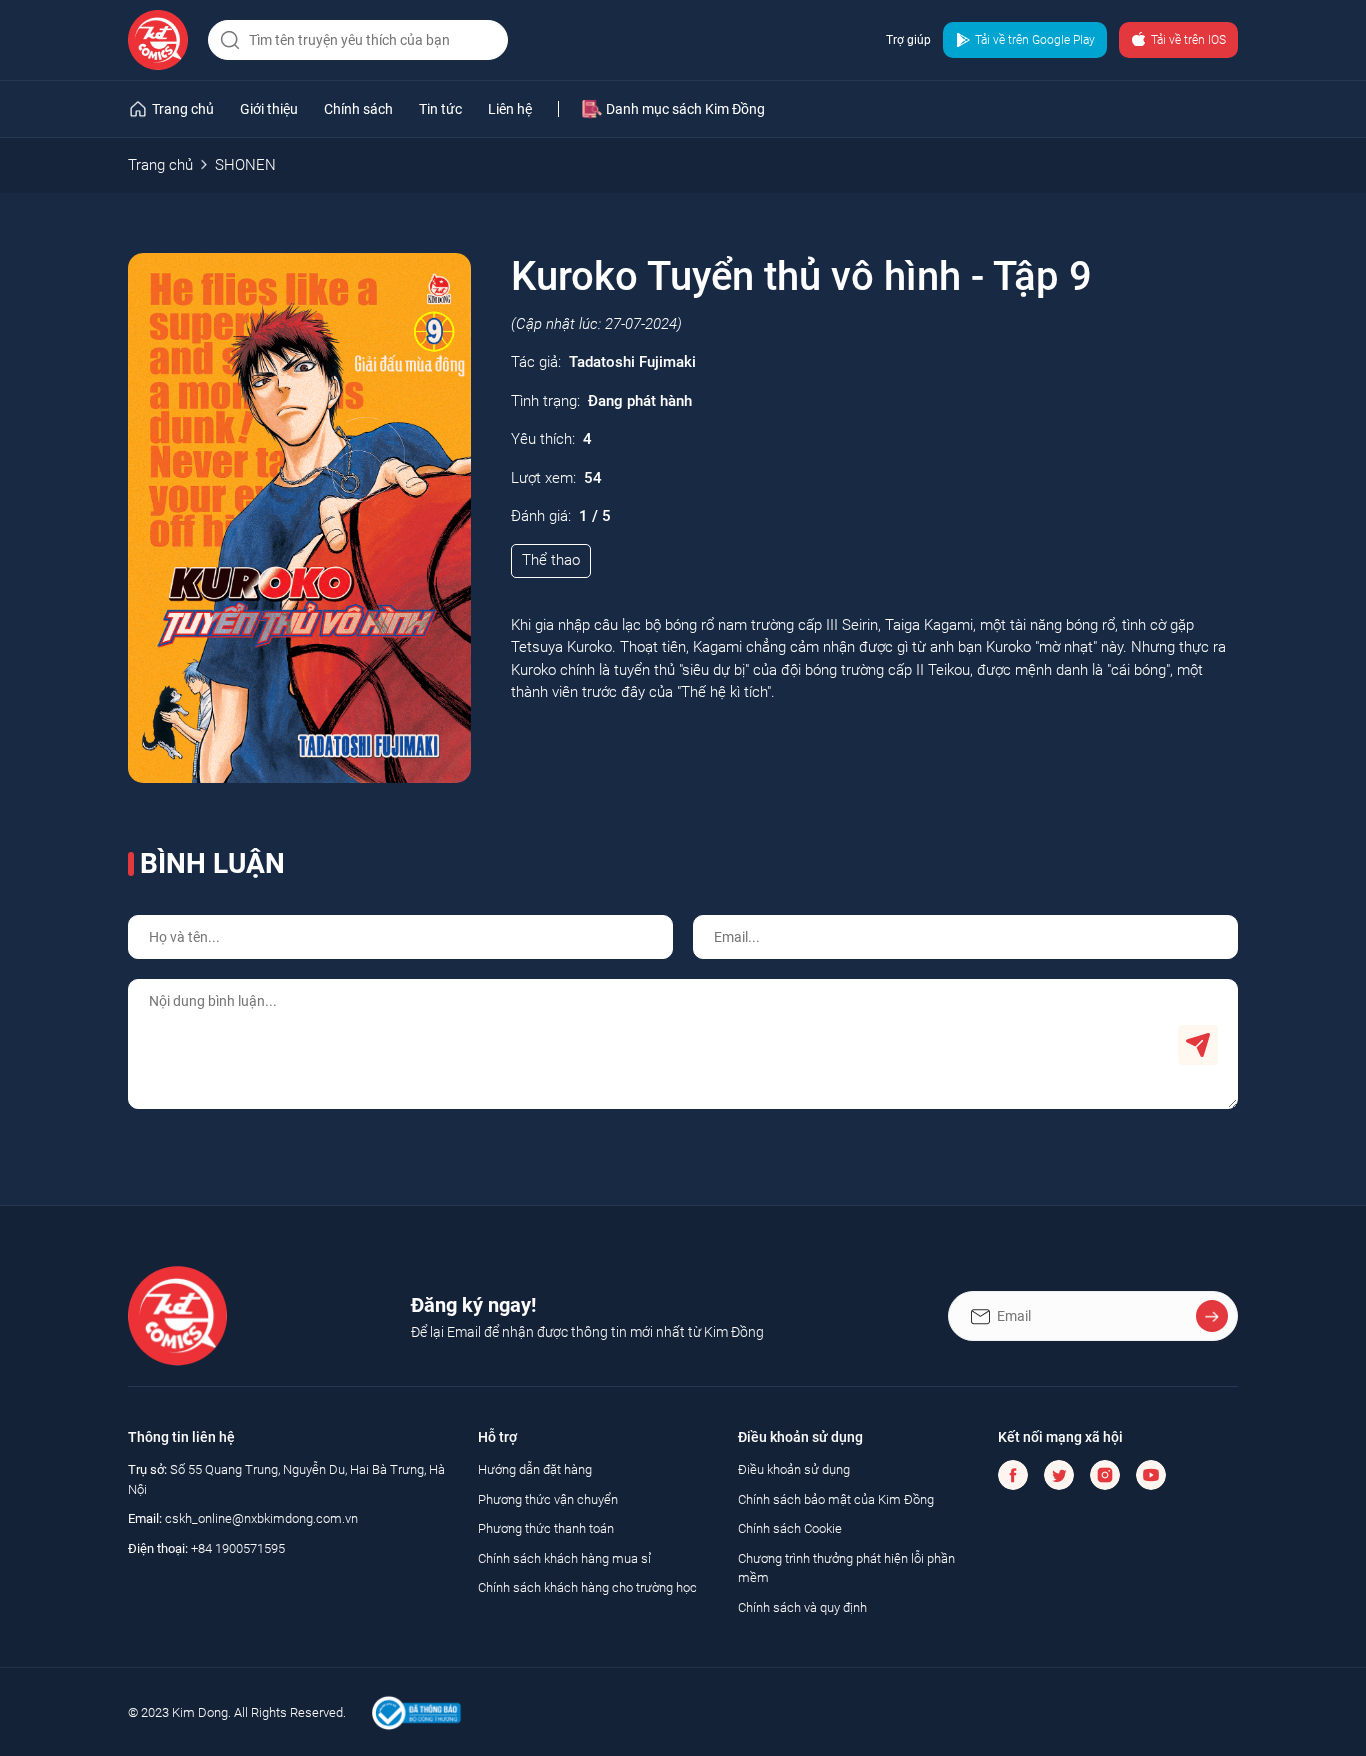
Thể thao (551, 560)
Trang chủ (160, 165)
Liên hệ (510, 109)
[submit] (228, 40)
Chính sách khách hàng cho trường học (587, 1587)
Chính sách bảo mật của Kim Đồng (836, 1499)
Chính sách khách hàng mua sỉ (564, 1558)
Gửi (1198, 1045)
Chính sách (358, 109)
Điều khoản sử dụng (794, 1469)
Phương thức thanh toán (546, 1528)
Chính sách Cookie (790, 1528)
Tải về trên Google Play (1035, 40)
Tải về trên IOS (1188, 40)
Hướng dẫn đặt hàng (535, 1469)
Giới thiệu (269, 109)
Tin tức (440, 109)
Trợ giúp (908, 40)
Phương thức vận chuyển (548, 1499)
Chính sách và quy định (802, 1607)
